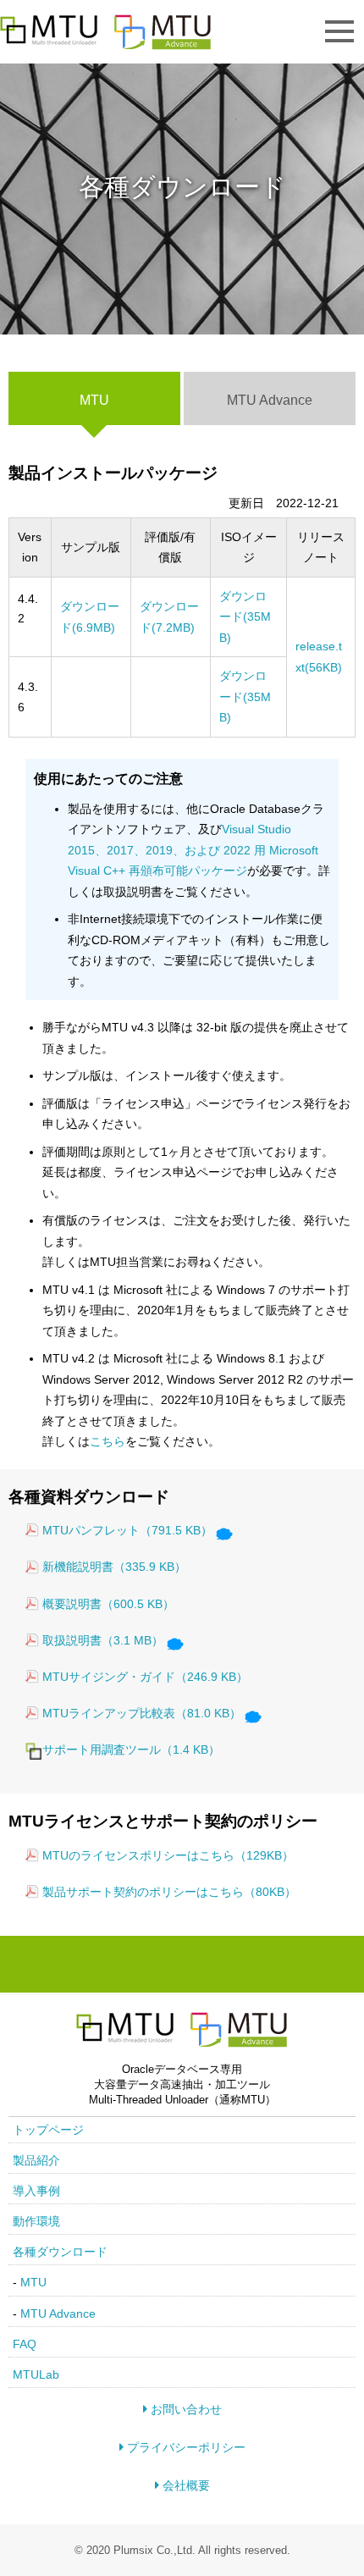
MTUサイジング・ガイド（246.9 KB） (145, 1677)
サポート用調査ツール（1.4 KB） (131, 1750)
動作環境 (36, 2221)
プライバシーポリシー (185, 2447)
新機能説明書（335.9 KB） (114, 1567)
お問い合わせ (185, 2409)
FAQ (25, 2344)
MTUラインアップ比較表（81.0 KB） (142, 1713)
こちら (108, 1441)
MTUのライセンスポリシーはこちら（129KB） (168, 1855)
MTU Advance (270, 400)
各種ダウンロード (60, 2252)
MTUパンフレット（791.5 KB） (127, 1530)
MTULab (36, 2374)
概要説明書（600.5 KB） (108, 1604)
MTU (33, 2282)
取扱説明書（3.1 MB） (103, 1640)
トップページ (48, 2130)
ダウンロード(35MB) (245, 617)
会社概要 (185, 2485)
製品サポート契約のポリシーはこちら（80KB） (169, 1892)
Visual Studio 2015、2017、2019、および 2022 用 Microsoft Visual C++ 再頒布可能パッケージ (193, 850)
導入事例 (36, 2191)
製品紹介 (36, 2160)
